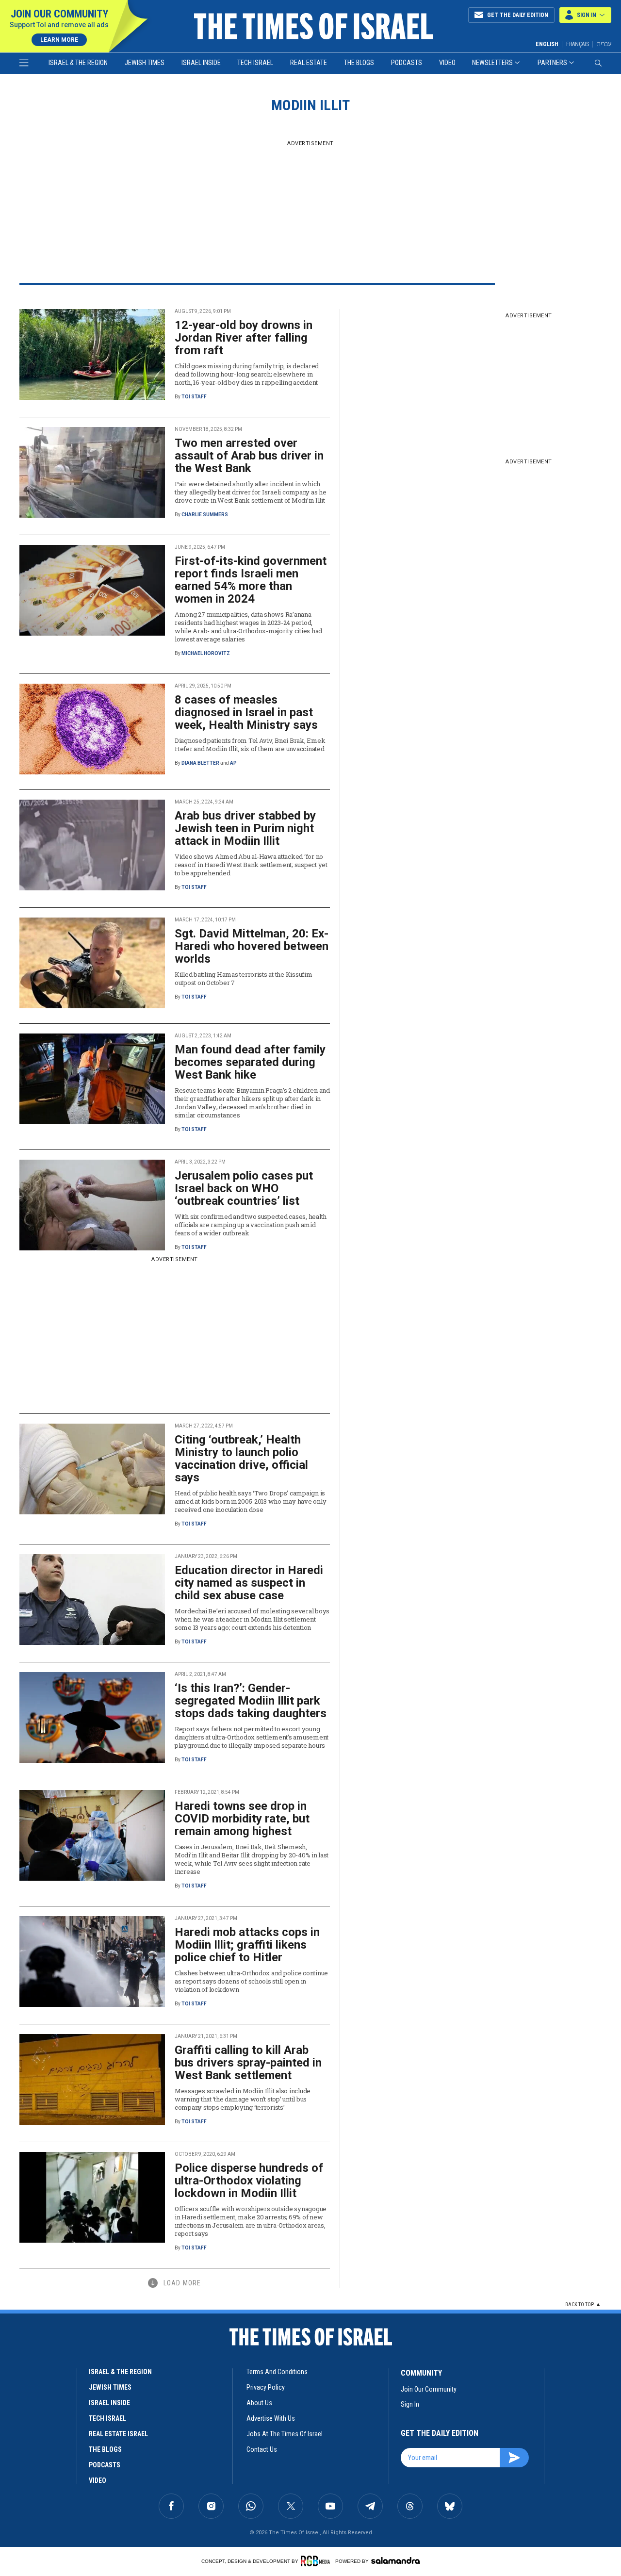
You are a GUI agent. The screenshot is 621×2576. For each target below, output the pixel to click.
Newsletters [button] (492, 63)
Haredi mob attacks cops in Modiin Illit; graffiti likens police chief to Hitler (247, 1945)
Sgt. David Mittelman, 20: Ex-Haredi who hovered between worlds (252, 946)
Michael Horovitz (206, 653)
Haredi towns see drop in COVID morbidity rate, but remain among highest (242, 1819)
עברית (604, 44)
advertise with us (271, 2418)
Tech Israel (255, 63)
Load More (182, 2283)
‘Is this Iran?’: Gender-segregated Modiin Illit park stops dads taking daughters (251, 1701)
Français (578, 44)
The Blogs (359, 63)
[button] (585, 15)
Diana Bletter (200, 763)
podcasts (105, 2465)
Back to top (580, 2305)
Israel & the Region (78, 63)
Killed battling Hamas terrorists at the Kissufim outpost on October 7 (244, 978)
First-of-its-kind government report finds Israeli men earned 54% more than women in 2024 (251, 580)
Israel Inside (201, 63)
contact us (262, 2449)
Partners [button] (552, 63)
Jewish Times (145, 63)
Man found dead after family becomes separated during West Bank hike (250, 1062)
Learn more (59, 40)
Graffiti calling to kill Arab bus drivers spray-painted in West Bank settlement (248, 2063)
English (547, 44)
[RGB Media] (317, 2561)
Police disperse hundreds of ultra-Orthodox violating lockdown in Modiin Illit (249, 2181)
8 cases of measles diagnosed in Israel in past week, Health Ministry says (246, 712)
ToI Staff (194, 397)
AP (233, 763)
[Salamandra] (395, 2560)
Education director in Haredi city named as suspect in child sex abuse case (249, 1583)
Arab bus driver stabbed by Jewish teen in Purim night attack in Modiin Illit (245, 828)
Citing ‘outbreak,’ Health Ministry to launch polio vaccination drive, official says (241, 1459)
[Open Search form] (598, 63)
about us (259, 2403)
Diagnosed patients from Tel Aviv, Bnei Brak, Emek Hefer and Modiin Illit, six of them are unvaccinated (250, 745)
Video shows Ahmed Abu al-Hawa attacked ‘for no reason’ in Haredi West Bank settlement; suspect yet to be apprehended (251, 865)
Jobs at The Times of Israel (285, 2434)
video (98, 2480)
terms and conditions (277, 2372)
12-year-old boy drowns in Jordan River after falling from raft (244, 338)
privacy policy (266, 2387)
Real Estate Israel (118, 2434)
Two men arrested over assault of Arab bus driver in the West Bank (249, 456)
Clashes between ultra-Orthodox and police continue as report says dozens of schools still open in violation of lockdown (251, 1981)
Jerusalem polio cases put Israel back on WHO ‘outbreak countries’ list (244, 1188)
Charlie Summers (205, 515)
